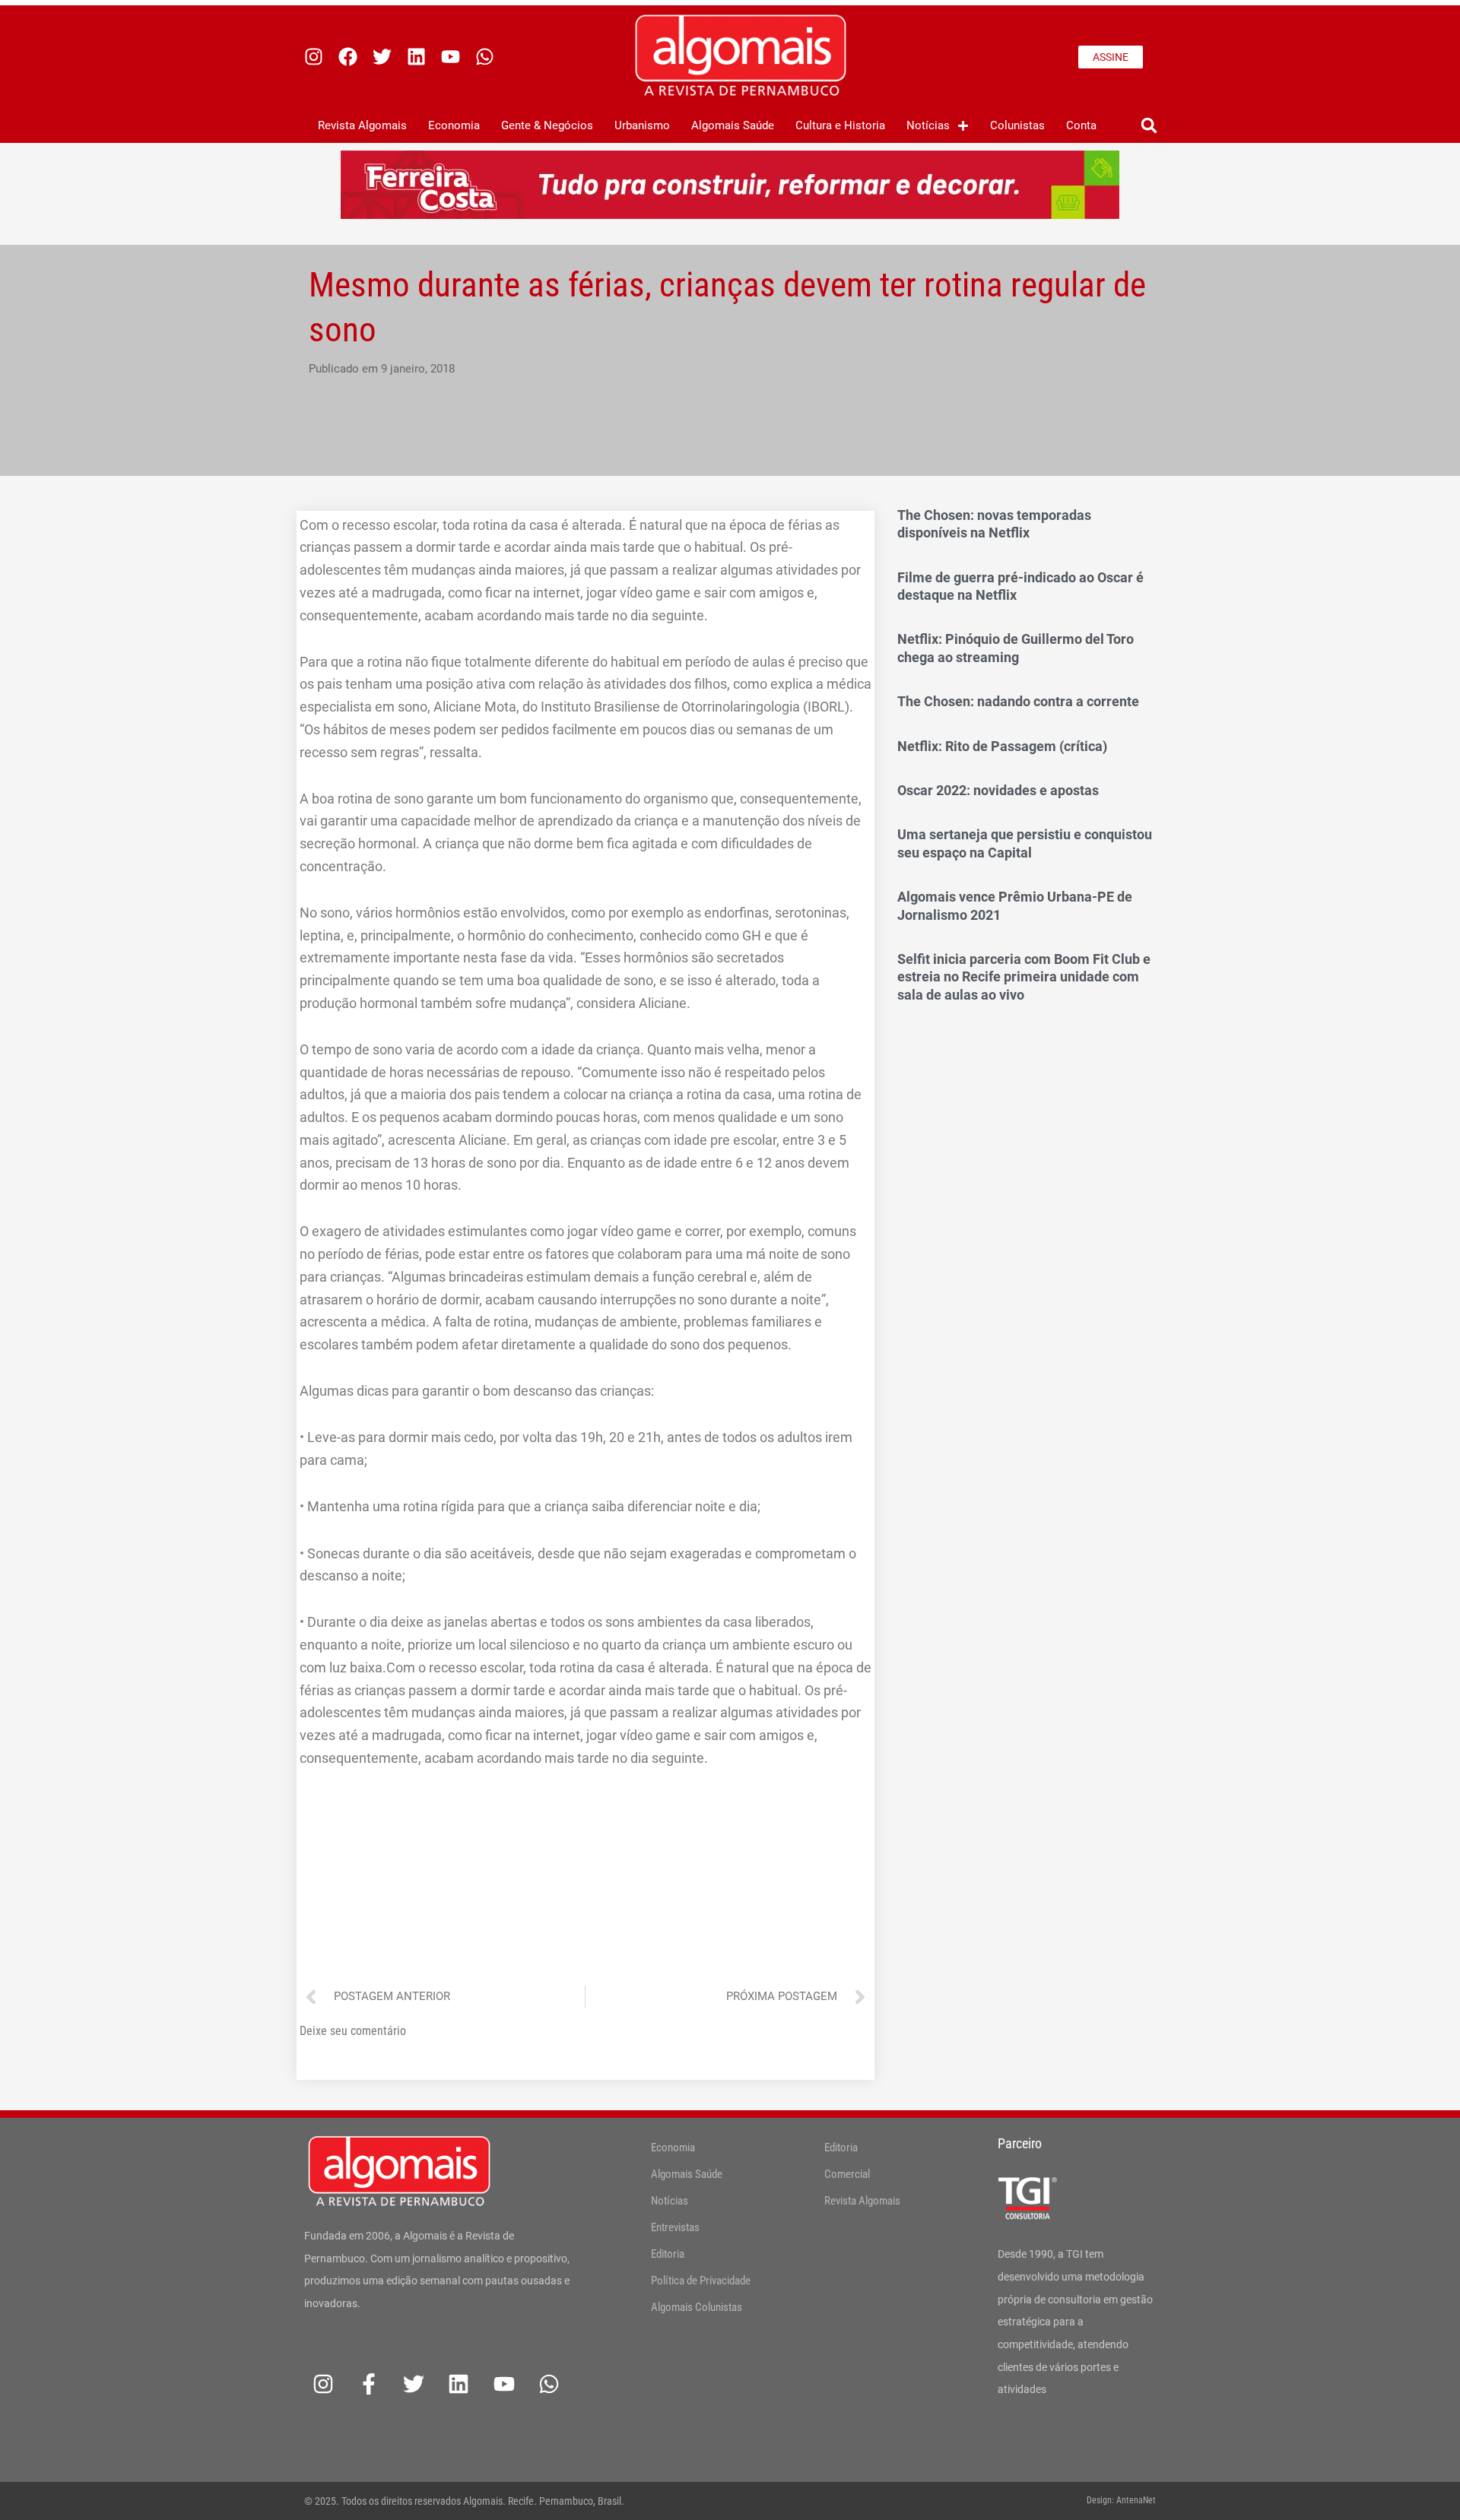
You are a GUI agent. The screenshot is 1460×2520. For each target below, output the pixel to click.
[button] (1149, 126)
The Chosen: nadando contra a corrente (1018, 701)
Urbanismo (642, 125)
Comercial (847, 2174)
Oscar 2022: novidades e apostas (998, 790)
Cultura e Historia (840, 125)
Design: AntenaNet (1121, 2500)
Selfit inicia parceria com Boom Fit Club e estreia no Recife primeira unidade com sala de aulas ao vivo (1024, 977)
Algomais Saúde (733, 125)
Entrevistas (675, 2227)
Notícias (928, 125)
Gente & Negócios (547, 125)
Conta (1081, 125)
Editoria (668, 2254)
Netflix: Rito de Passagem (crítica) (1002, 746)
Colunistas (1017, 125)
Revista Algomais (362, 125)
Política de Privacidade (701, 2281)
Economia (454, 125)
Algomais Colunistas (697, 2307)
